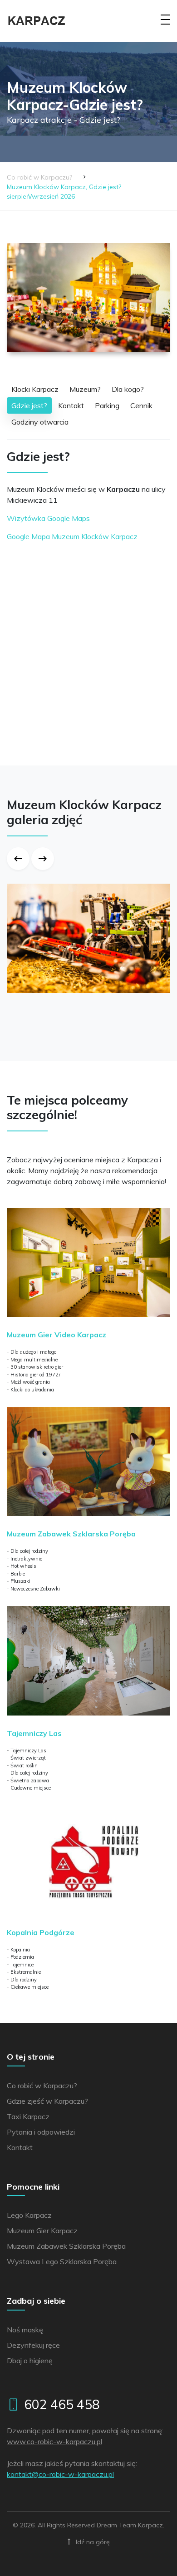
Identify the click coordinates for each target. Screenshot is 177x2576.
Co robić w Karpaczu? (39, 177)
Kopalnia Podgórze (41, 1932)
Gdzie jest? (29, 405)
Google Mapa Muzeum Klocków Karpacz (72, 536)
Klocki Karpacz (35, 389)
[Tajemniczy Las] (88, 1667)
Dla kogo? (128, 389)
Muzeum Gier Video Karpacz (57, 1335)
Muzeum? (85, 389)
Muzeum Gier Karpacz (42, 2231)
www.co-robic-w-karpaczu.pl (54, 2441)
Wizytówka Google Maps (48, 518)
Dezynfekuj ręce (33, 2345)
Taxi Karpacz (28, 2116)
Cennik (141, 405)
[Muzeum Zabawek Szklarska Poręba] (88, 1468)
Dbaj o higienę (30, 2361)
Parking (107, 405)
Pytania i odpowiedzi (41, 2132)
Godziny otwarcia (40, 422)
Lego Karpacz (29, 2215)
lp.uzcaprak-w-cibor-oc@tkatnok (60, 2474)
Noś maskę (25, 2330)
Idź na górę (92, 2542)
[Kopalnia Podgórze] (88, 1866)
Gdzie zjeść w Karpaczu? (47, 2101)
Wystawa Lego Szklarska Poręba (62, 2261)
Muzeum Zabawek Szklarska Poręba (71, 1534)
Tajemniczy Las (34, 1733)
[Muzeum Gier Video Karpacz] (88, 1269)
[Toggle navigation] (165, 25)
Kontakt (71, 405)
